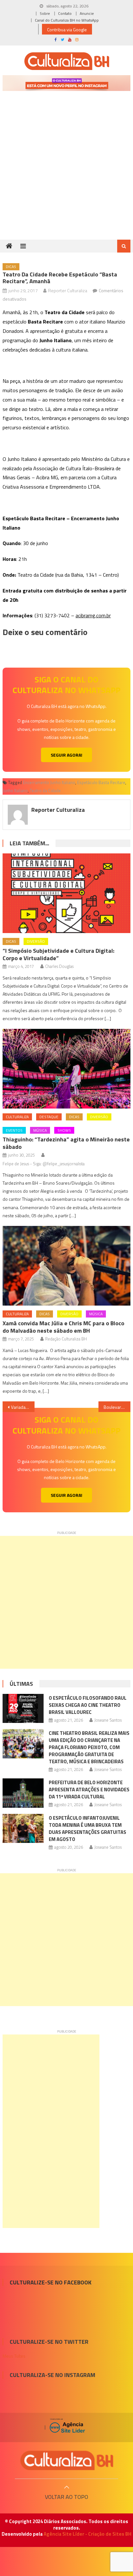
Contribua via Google (67, 30)
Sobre (45, 13)
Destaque (49, 1117)
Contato (65, 13)
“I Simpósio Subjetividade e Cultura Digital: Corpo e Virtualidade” (58, 954)
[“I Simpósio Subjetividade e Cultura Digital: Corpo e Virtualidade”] (66, 893)
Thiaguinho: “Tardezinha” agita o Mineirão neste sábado (66, 1143)
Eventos (14, 1130)
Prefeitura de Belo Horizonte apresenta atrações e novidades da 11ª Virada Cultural (89, 1790)
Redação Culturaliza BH (66, 1339)
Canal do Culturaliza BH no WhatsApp (67, 20)
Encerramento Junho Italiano (49, 782)
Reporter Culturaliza (68, 290)
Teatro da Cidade (45, 791)
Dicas (11, 267)
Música (40, 1130)
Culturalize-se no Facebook (51, 2282)
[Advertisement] (66, 174)
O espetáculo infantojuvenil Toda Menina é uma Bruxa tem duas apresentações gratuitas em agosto (87, 1829)
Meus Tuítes (14, 2356)
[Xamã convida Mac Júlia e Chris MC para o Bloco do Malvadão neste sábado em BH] (66, 1266)
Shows (64, 1130)
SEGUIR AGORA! (66, 755)
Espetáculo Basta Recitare (101, 782)
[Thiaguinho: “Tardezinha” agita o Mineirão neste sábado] (66, 1069)
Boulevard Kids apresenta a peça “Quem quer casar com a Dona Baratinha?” (117, 1407)
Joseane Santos (108, 1720)
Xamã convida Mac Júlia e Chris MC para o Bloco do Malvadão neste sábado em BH (63, 1327)
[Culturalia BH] (66, 2460)
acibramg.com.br (93, 615)
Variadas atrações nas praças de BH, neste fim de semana (23, 1407)
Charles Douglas (59, 966)
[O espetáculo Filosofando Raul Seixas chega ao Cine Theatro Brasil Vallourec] (23, 1708)
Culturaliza (17, 1117)
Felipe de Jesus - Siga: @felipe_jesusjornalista (44, 1164)
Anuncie (87, 13)
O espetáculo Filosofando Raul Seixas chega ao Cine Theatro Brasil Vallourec (88, 1705)
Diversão (36, 941)
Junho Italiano (15, 791)
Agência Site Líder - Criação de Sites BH (87, 2534)
